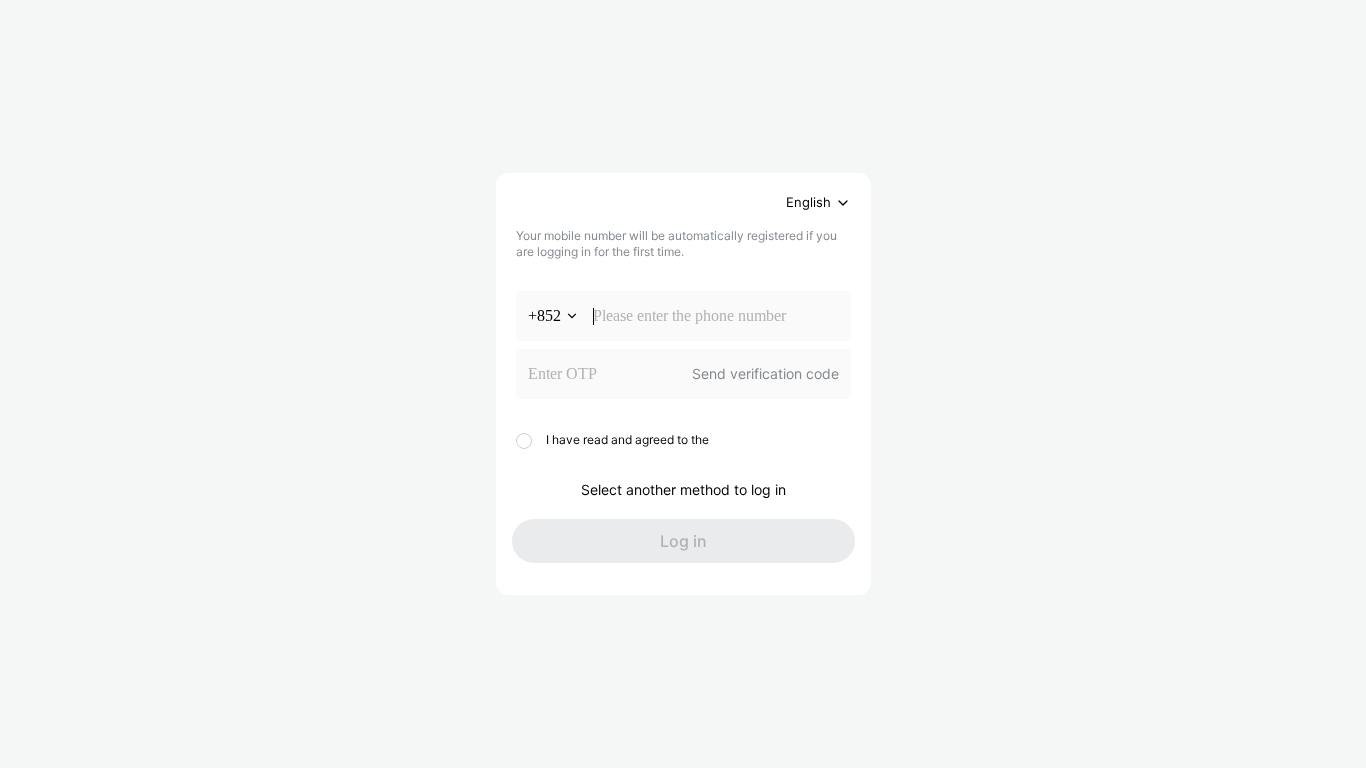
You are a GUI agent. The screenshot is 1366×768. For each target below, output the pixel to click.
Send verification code (765, 373)
